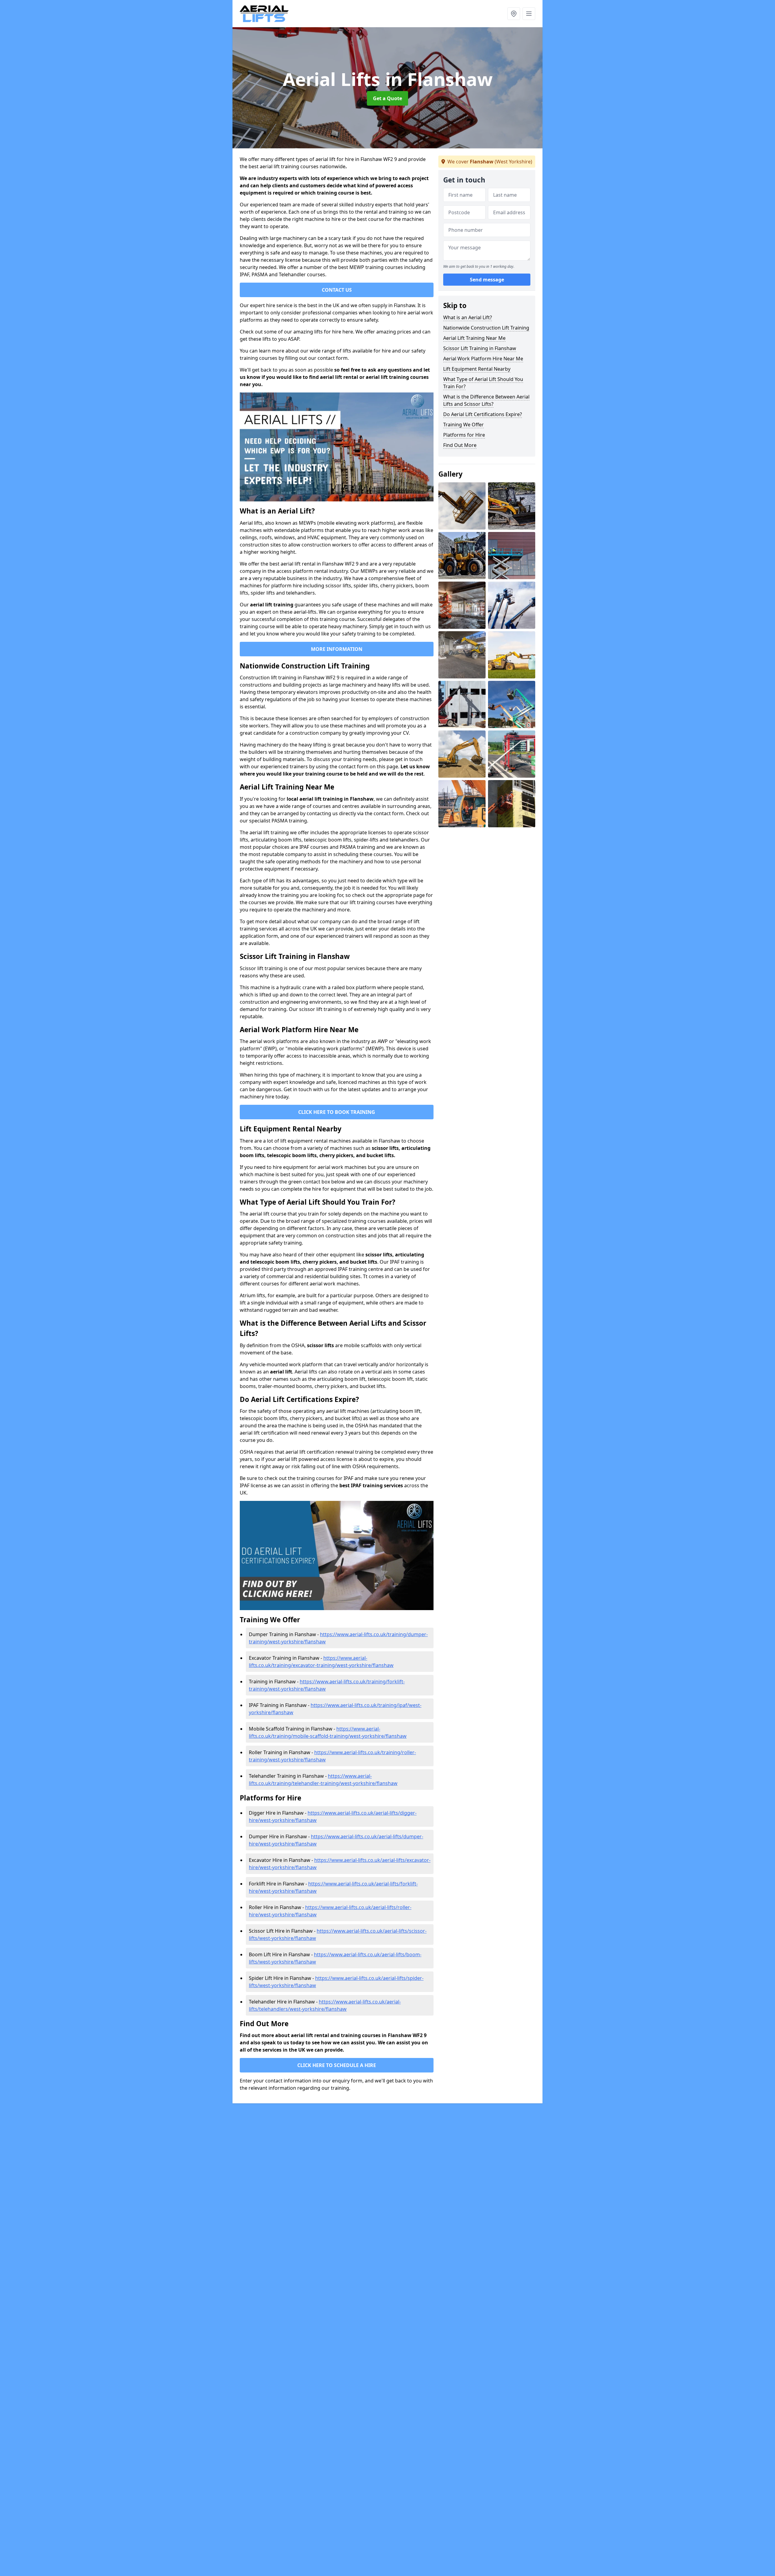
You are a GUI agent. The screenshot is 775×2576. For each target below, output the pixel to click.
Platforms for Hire (464, 435)
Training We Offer (463, 425)
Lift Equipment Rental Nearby (477, 369)
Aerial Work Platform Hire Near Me (483, 359)
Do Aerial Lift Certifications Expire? (483, 414)
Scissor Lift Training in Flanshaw (480, 348)
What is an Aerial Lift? (468, 317)
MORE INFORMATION (337, 649)
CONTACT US (337, 290)
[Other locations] (514, 14)
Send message (487, 280)
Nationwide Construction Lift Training (486, 328)
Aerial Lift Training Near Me (474, 338)
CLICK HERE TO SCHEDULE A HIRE (337, 2065)
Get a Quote (387, 98)
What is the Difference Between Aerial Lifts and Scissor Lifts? (486, 400)
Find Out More (460, 445)
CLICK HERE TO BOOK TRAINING (337, 1112)
